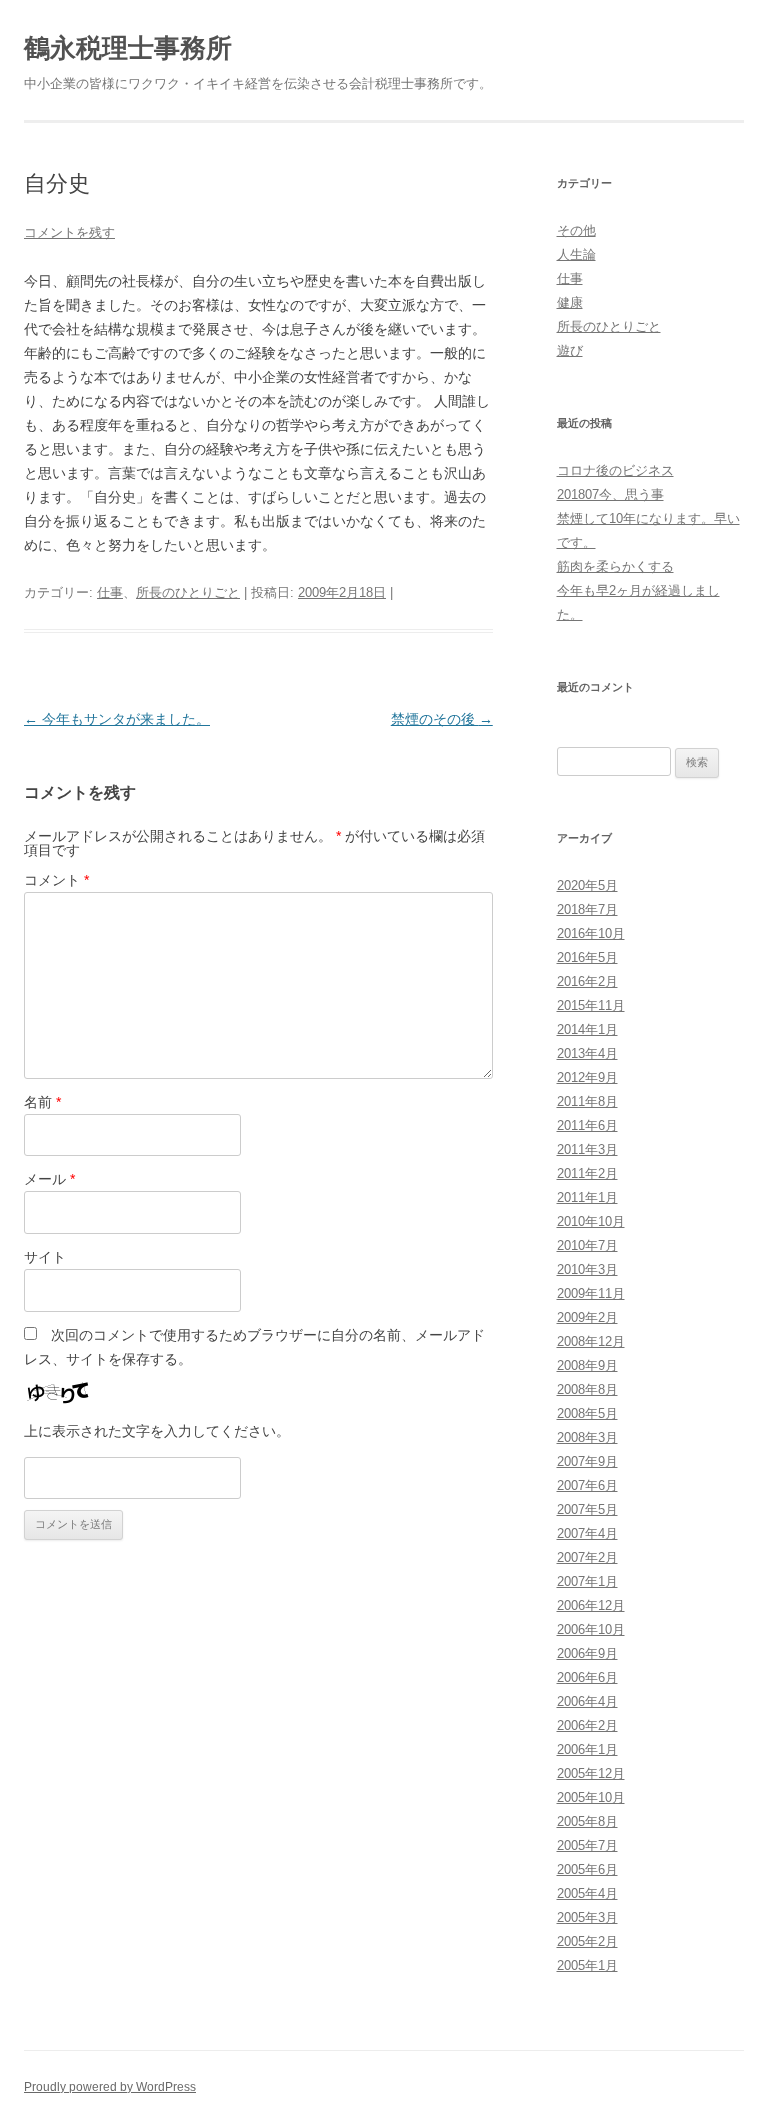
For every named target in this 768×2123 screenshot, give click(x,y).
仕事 (110, 592)
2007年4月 (587, 1533)
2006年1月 (587, 1749)
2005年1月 (587, 1965)
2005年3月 (587, 1917)
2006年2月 (587, 1725)
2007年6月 (587, 1485)
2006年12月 (591, 1605)
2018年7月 (587, 909)
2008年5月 (587, 1413)
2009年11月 (591, 1293)
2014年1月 (587, 1029)
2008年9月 (587, 1365)
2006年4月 (587, 1701)
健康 (570, 302)
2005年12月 (591, 1773)
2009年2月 (587, 1317)
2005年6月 (587, 1869)
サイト (45, 1257)
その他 (576, 230)
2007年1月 (587, 1581)
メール (49, 1179)
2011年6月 (587, 1125)
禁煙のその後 (442, 719)
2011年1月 (587, 1197)
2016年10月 (591, 933)
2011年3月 (587, 1149)
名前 (42, 1102)
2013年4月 (587, 1053)
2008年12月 (591, 1341)
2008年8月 (587, 1389)
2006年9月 (587, 1653)
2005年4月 (587, 1893)
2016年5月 (587, 957)
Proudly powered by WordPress (110, 2087)
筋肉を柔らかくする (615, 566)
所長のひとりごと (188, 592)
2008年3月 (587, 1437)
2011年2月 (587, 1173)
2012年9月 (587, 1077)
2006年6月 (587, 1677)
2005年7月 (587, 1845)
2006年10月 (591, 1629)
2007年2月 (587, 1557)
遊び (570, 350)
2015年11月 (591, 1005)
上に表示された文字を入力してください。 (157, 1431)
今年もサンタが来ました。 (117, 719)
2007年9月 (587, 1461)
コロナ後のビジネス (615, 470)
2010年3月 (587, 1269)
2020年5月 (587, 885)
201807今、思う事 (610, 494)
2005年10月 (591, 1797)
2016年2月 (587, 981)
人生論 (576, 254)
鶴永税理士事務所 (128, 48)
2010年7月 (587, 1245)
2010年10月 (591, 1221)
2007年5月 (587, 1509)
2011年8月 (587, 1101)
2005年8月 (587, 1821)
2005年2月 (587, 1941)
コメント (56, 880)
